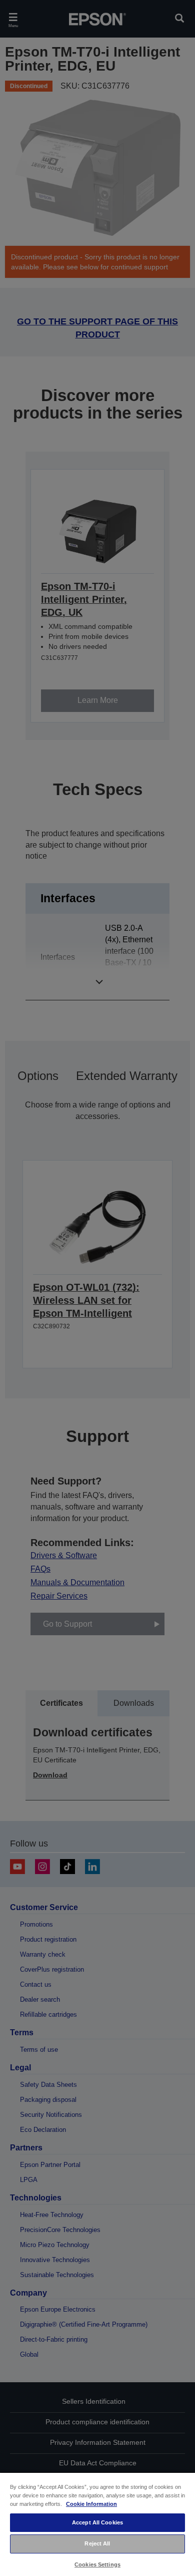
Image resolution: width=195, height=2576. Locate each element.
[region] (97, 2524)
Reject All (97, 2543)
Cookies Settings (97, 2564)
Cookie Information (91, 2504)
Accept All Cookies (97, 2522)
